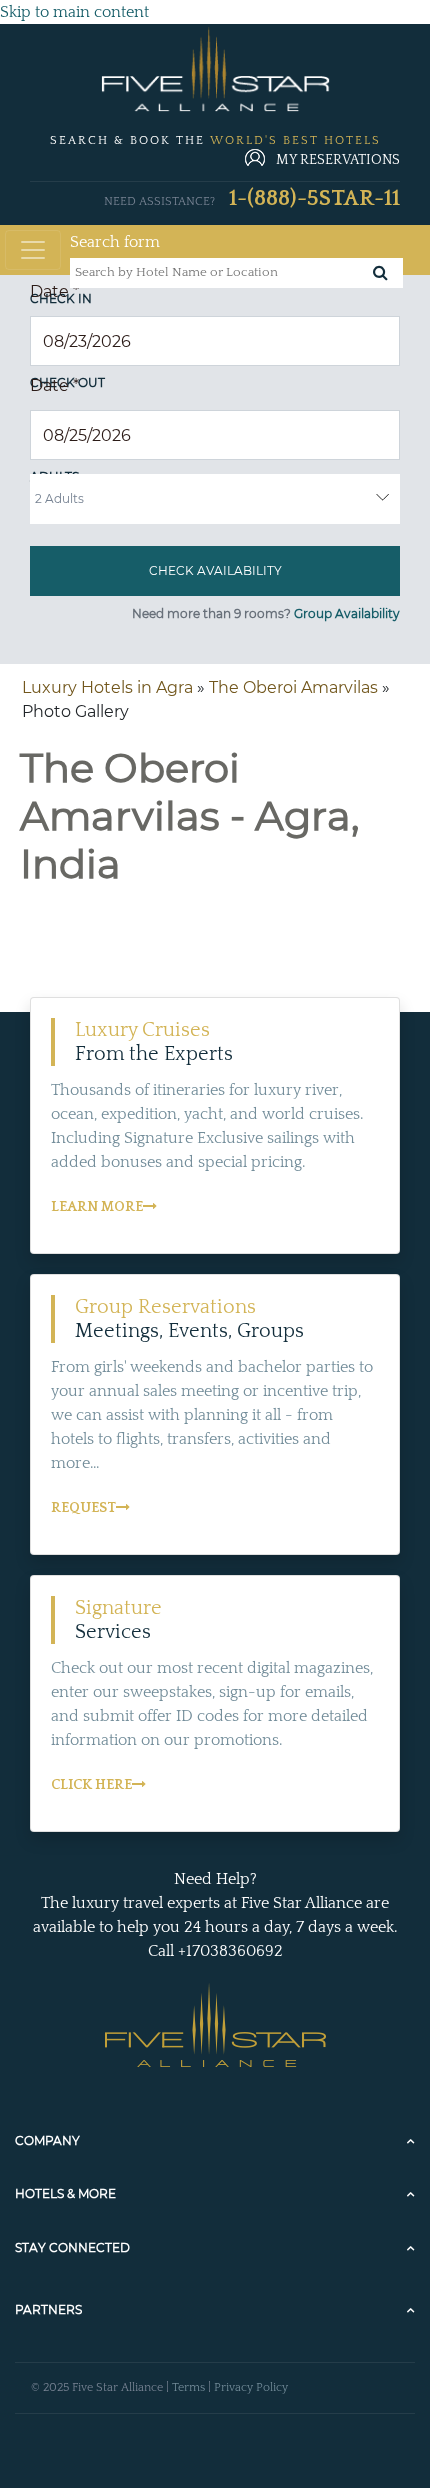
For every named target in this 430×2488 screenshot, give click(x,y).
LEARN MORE (97, 1207)
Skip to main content (74, 12)
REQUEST (83, 1508)
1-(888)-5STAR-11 (314, 198)
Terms (188, 2387)
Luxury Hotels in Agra (107, 687)
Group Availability (347, 613)
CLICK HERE (91, 1785)
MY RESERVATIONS (338, 160)
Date (54, 291)
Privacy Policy (251, 2387)
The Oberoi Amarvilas (293, 687)
